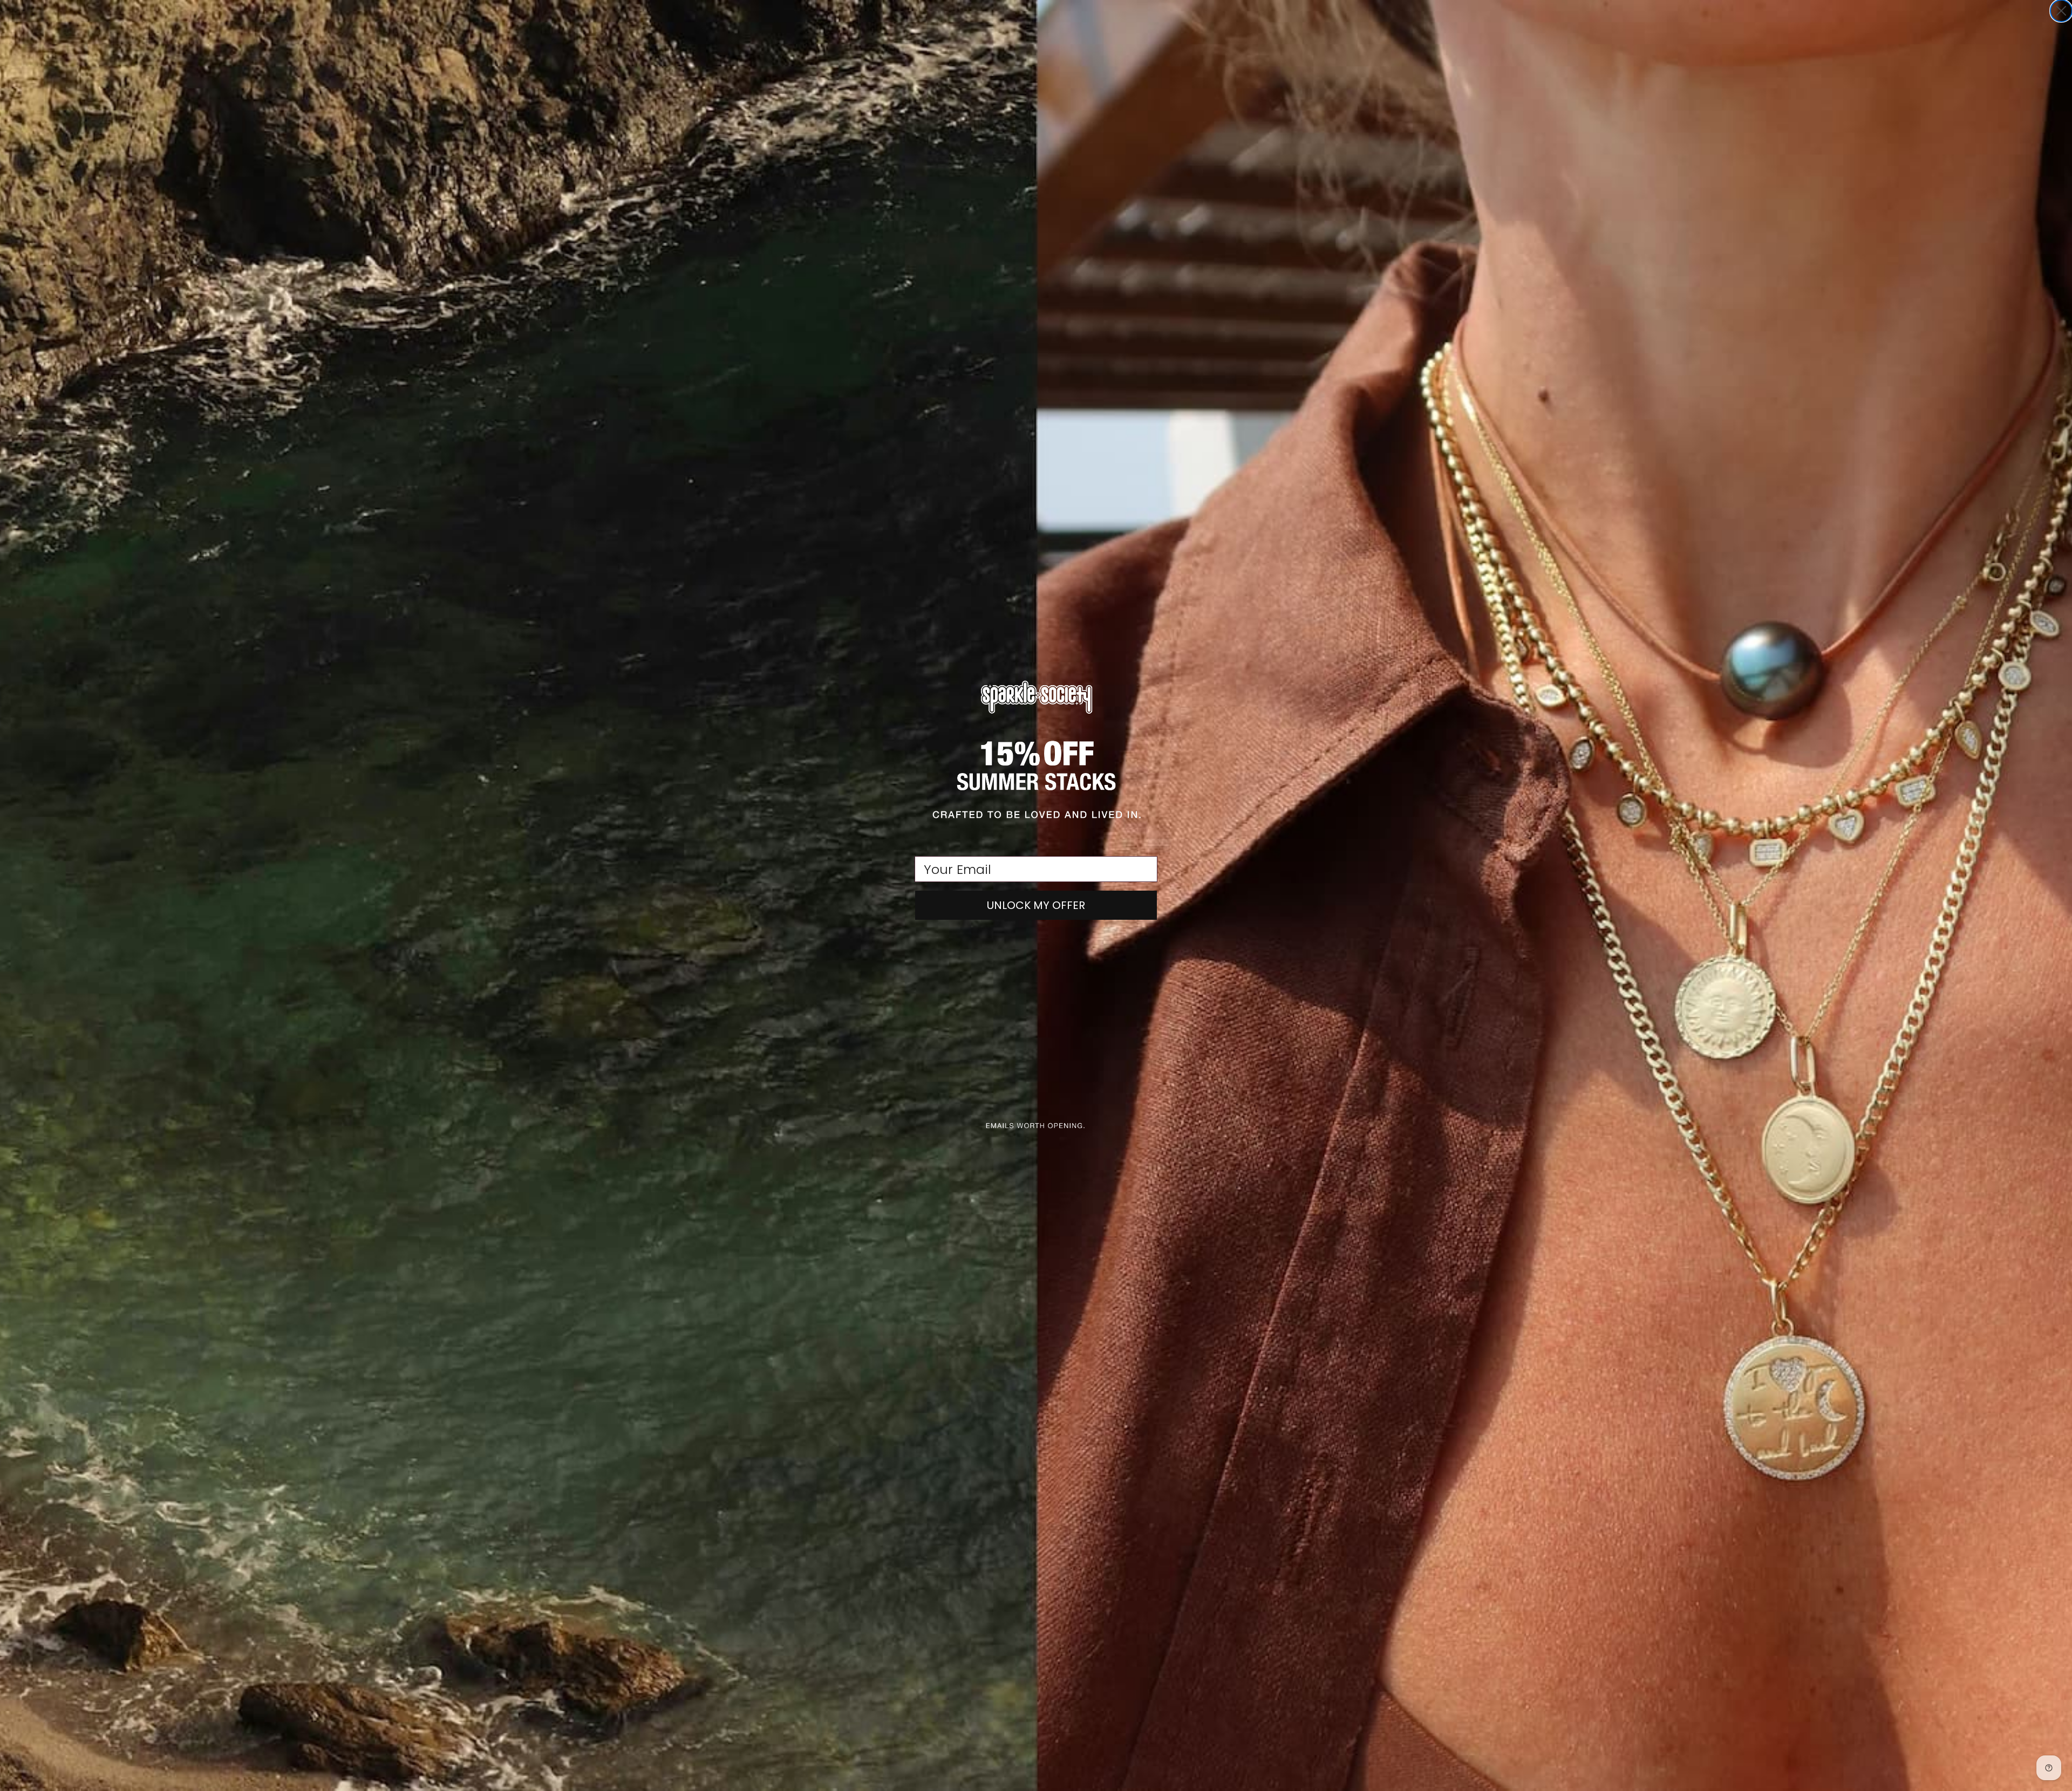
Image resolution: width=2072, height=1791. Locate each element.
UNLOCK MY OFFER (1036, 905)
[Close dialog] (2061, 11)
